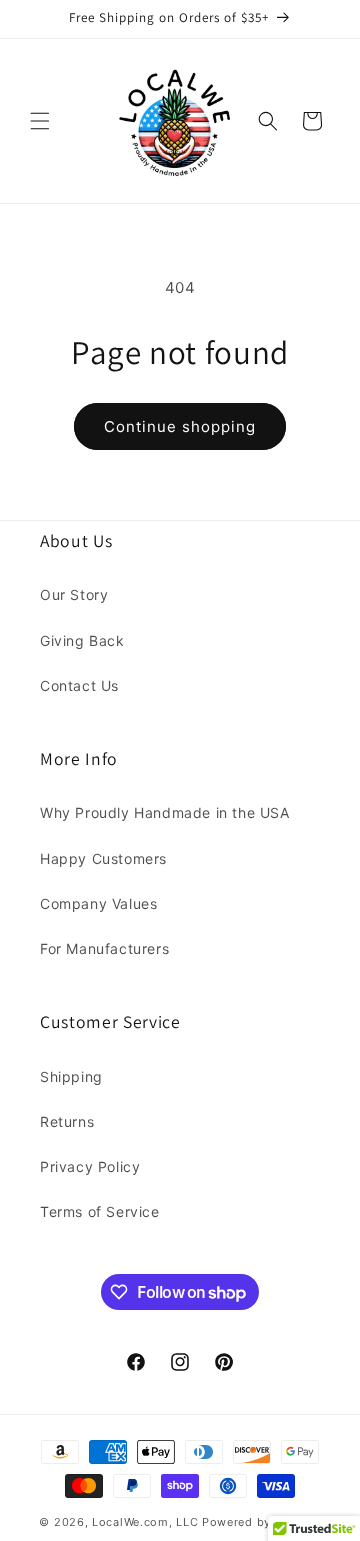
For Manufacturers (104, 948)
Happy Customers (103, 858)
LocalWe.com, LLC (145, 1522)
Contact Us (79, 685)
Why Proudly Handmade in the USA (165, 812)
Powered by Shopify (261, 1522)
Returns (67, 1121)
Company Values (98, 903)
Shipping (71, 1076)
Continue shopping (180, 426)
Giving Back (82, 640)
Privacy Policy (90, 1166)
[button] (40, 121)
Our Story (74, 594)
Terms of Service (100, 1211)
